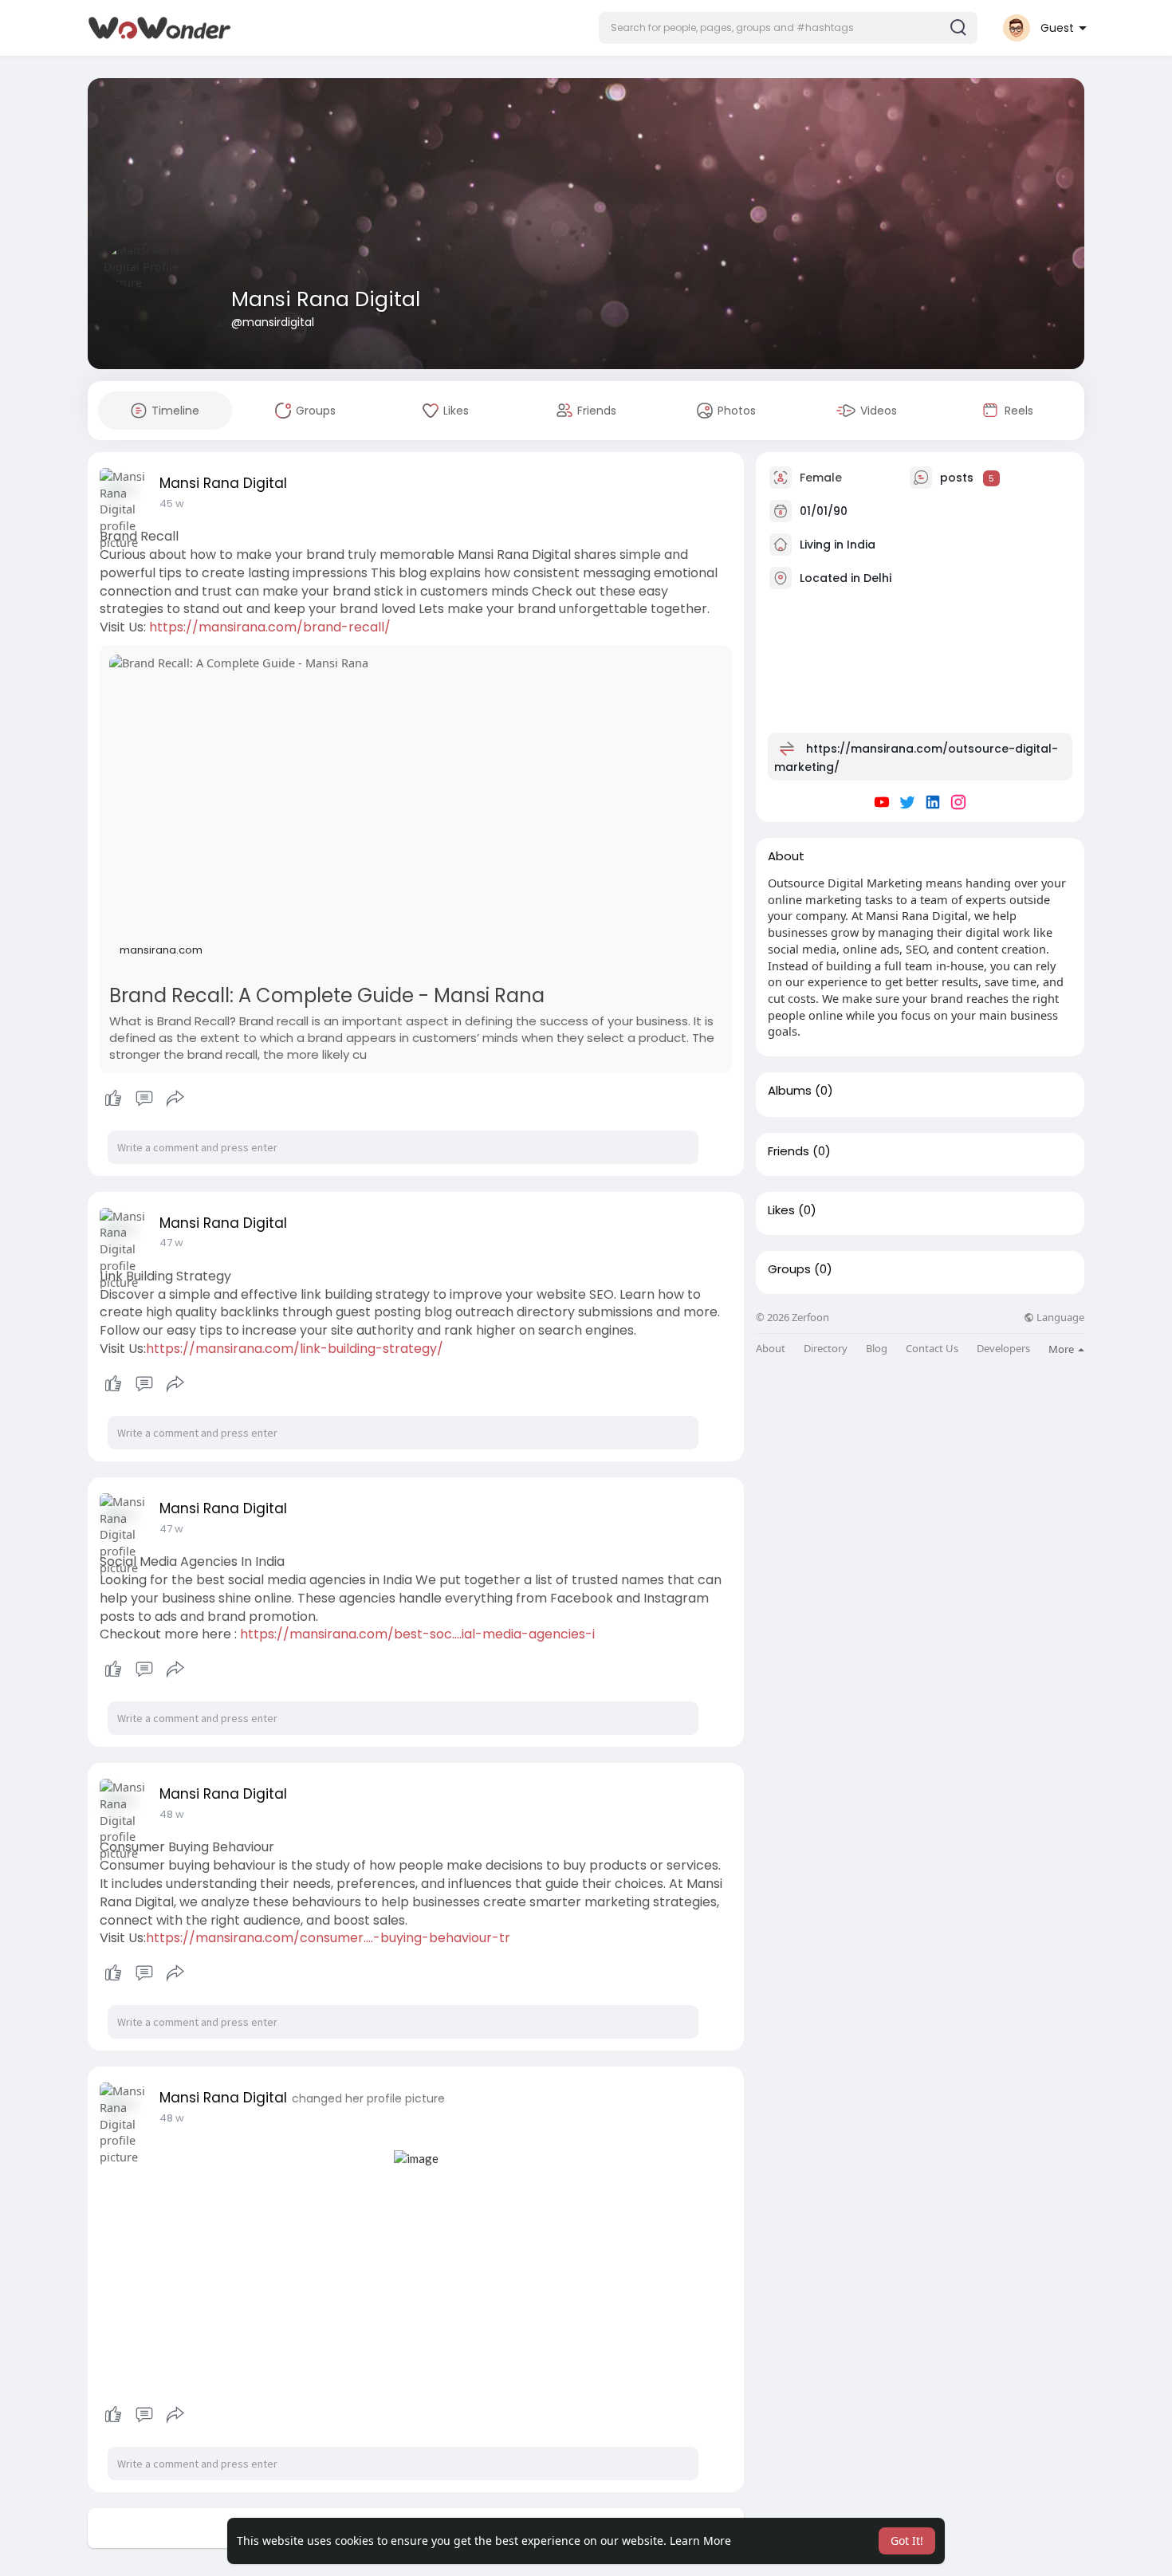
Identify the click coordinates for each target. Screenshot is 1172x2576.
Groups (789, 1269)
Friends (789, 1151)
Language (1059, 1317)
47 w (171, 1243)
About (771, 1349)
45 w (172, 503)
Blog (877, 1349)
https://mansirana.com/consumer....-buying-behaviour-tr (328, 1938)
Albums (790, 1091)
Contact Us (932, 1349)
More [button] (1062, 1349)
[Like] (144, 1099)
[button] (788, 28)
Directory (826, 1349)
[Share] (175, 1099)
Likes (781, 1210)
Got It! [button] (907, 2541)
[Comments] (144, 1099)
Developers (1003, 1349)
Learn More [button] (700, 2541)
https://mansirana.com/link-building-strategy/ (295, 1349)
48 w (172, 1814)
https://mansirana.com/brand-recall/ (270, 627)
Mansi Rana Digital (326, 299)
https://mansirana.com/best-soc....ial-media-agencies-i (417, 1634)
